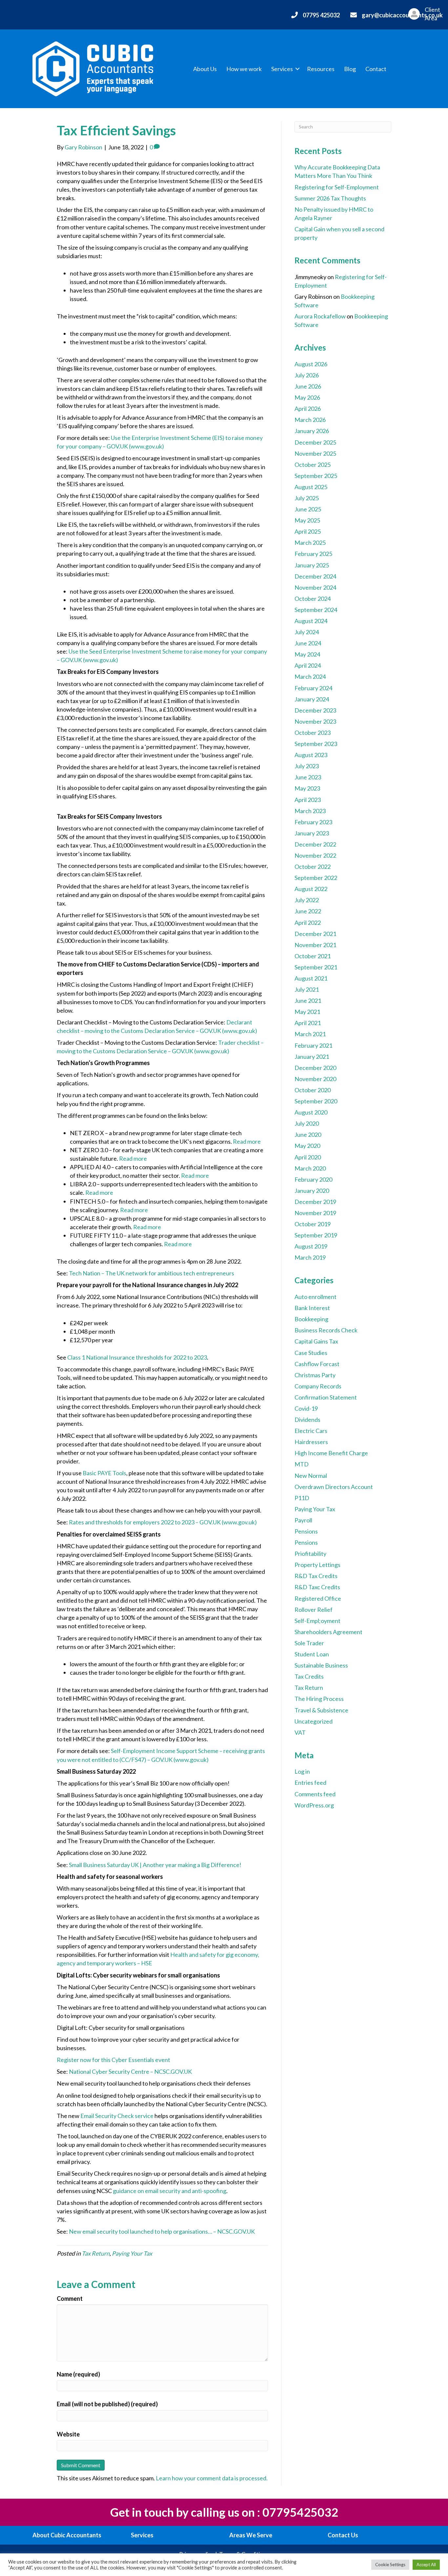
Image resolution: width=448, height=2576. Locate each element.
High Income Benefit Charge (331, 1453)
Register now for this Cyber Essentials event (113, 2060)
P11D (302, 1498)
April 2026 (308, 409)
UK (251, 2231)
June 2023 (308, 777)
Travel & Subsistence (321, 1710)
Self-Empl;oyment (317, 1621)
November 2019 (315, 1213)
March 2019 (310, 1257)
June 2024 (308, 643)
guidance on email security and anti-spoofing (170, 2191)
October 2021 (313, 956)
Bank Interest (312, 1308)
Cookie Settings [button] (390, 2565)
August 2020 (311, 1112)
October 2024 (313, 599)
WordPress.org (314, 1805)
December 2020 (315, 1068)
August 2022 (311, 889)
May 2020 (307, 1146)
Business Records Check (326, 1330)
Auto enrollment (316, 1297)
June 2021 (308, 1001)
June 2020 (308, 1135)
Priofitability (310, 1554)
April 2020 (308, 1157)
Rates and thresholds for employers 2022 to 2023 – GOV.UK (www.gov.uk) (163, 1522)
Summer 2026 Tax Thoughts (330, 198)
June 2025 (308, 509)
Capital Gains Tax (316, 1341)
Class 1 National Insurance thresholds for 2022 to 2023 (137, 1357)
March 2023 (310, 811)
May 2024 (307, 654)
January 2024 (312, 699)
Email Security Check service (117, 2116)
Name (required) (78, 2374)
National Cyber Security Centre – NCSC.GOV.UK (130, 2071)
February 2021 (313, 1045)
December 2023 (315, 710)
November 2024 (315, 587)
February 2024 (313, 688)
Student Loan (312, 1654)
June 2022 (308, 911)
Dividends (307, 1420)
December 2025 (315, 442)
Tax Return (96, 2253)
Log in (302, 1771)
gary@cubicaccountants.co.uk (402, 15)
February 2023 (313, 822)
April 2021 (308, 1023)
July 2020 (307, 1123)
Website (68, 2434)
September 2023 (316, 744)
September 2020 (316, 1101)
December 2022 (315, 844)
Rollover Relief (314, 1610)
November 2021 (315, 945)
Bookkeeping (311, 1319)
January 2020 (312, 1191)
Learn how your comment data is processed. (212, 2478)
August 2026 (311, 364)
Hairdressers (311, 1442)
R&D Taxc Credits (317, 1587)
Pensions (306, 1531)
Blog (350, 69)
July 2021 (307, 989)
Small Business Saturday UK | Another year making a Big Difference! (155, 1865)
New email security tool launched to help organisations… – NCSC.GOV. (158, 2231)
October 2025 (313, 465)
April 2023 (308, 800)
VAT (300, 1732)
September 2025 (316, 476)
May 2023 (307, 788)
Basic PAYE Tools (104, 1473)
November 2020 (315, 1079)
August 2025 (311, 487)
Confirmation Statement (326, 1397)
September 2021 (316, 967)
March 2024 (310, 677)
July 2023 (307, 766)
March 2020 (310, 1168)
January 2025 (312, 565)
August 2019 (311, 1246)
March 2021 (310, 1034)
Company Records (318, 1386)
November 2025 (315, 453)
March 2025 (310, 543)
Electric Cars (311, 1431)
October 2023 (313, 733)
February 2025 (313, 554)
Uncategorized (314, 1721)
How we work (244, 69)
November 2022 (315, 855)
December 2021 (315, 934)
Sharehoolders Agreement (328, 1632)
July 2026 (307, 375)
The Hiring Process (319, 1699)
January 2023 (312, 833)
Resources (321, 69)
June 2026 (308, 386)
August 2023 (311, 755)
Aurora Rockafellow (320, 316)
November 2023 (315, 721)
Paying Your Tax (132, 2253)
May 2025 (307, 520)
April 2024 (308, 665)
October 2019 (313, 1224)
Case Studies (311, 1353)
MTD (302, 1464)
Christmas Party (315, 1375)
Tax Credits (309, 1676)
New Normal (311, 1476)
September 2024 (316, 610)
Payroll (303, 1520)
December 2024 (315, 576)
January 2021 (312, 1057)
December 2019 (315, 1202)
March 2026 (310, 420)
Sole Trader (309, 1643)
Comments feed (315, 1794)
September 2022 (316, 878)
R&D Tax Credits (316, 1576)
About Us (205, 69)
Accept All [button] (426, 2565)
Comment (70, 2299)
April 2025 (308, 531)
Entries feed (310, 1783)
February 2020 (313, 1179)
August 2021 (311, 978)
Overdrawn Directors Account (334, 1487)
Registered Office (318, 1598)
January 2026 (312, 431)
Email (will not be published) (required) (107, 2404)
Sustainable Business (321, 1665)
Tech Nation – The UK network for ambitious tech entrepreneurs (152, 1273)
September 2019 (316, 1235)
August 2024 (311, 621)
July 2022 (307, 900)
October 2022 (313, 867)
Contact (376, 69)
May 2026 (307, 397)
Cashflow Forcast (317, 1364)
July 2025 (307, 498)
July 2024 (307, 632)
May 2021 (307, 1012)
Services (282, 69)
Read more (247, 1141)
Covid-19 (306, 1408)
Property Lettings (317, 1565)
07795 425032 (321, 15)
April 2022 (308, 923)
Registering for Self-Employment (337, 187)
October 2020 (313, 1090)
